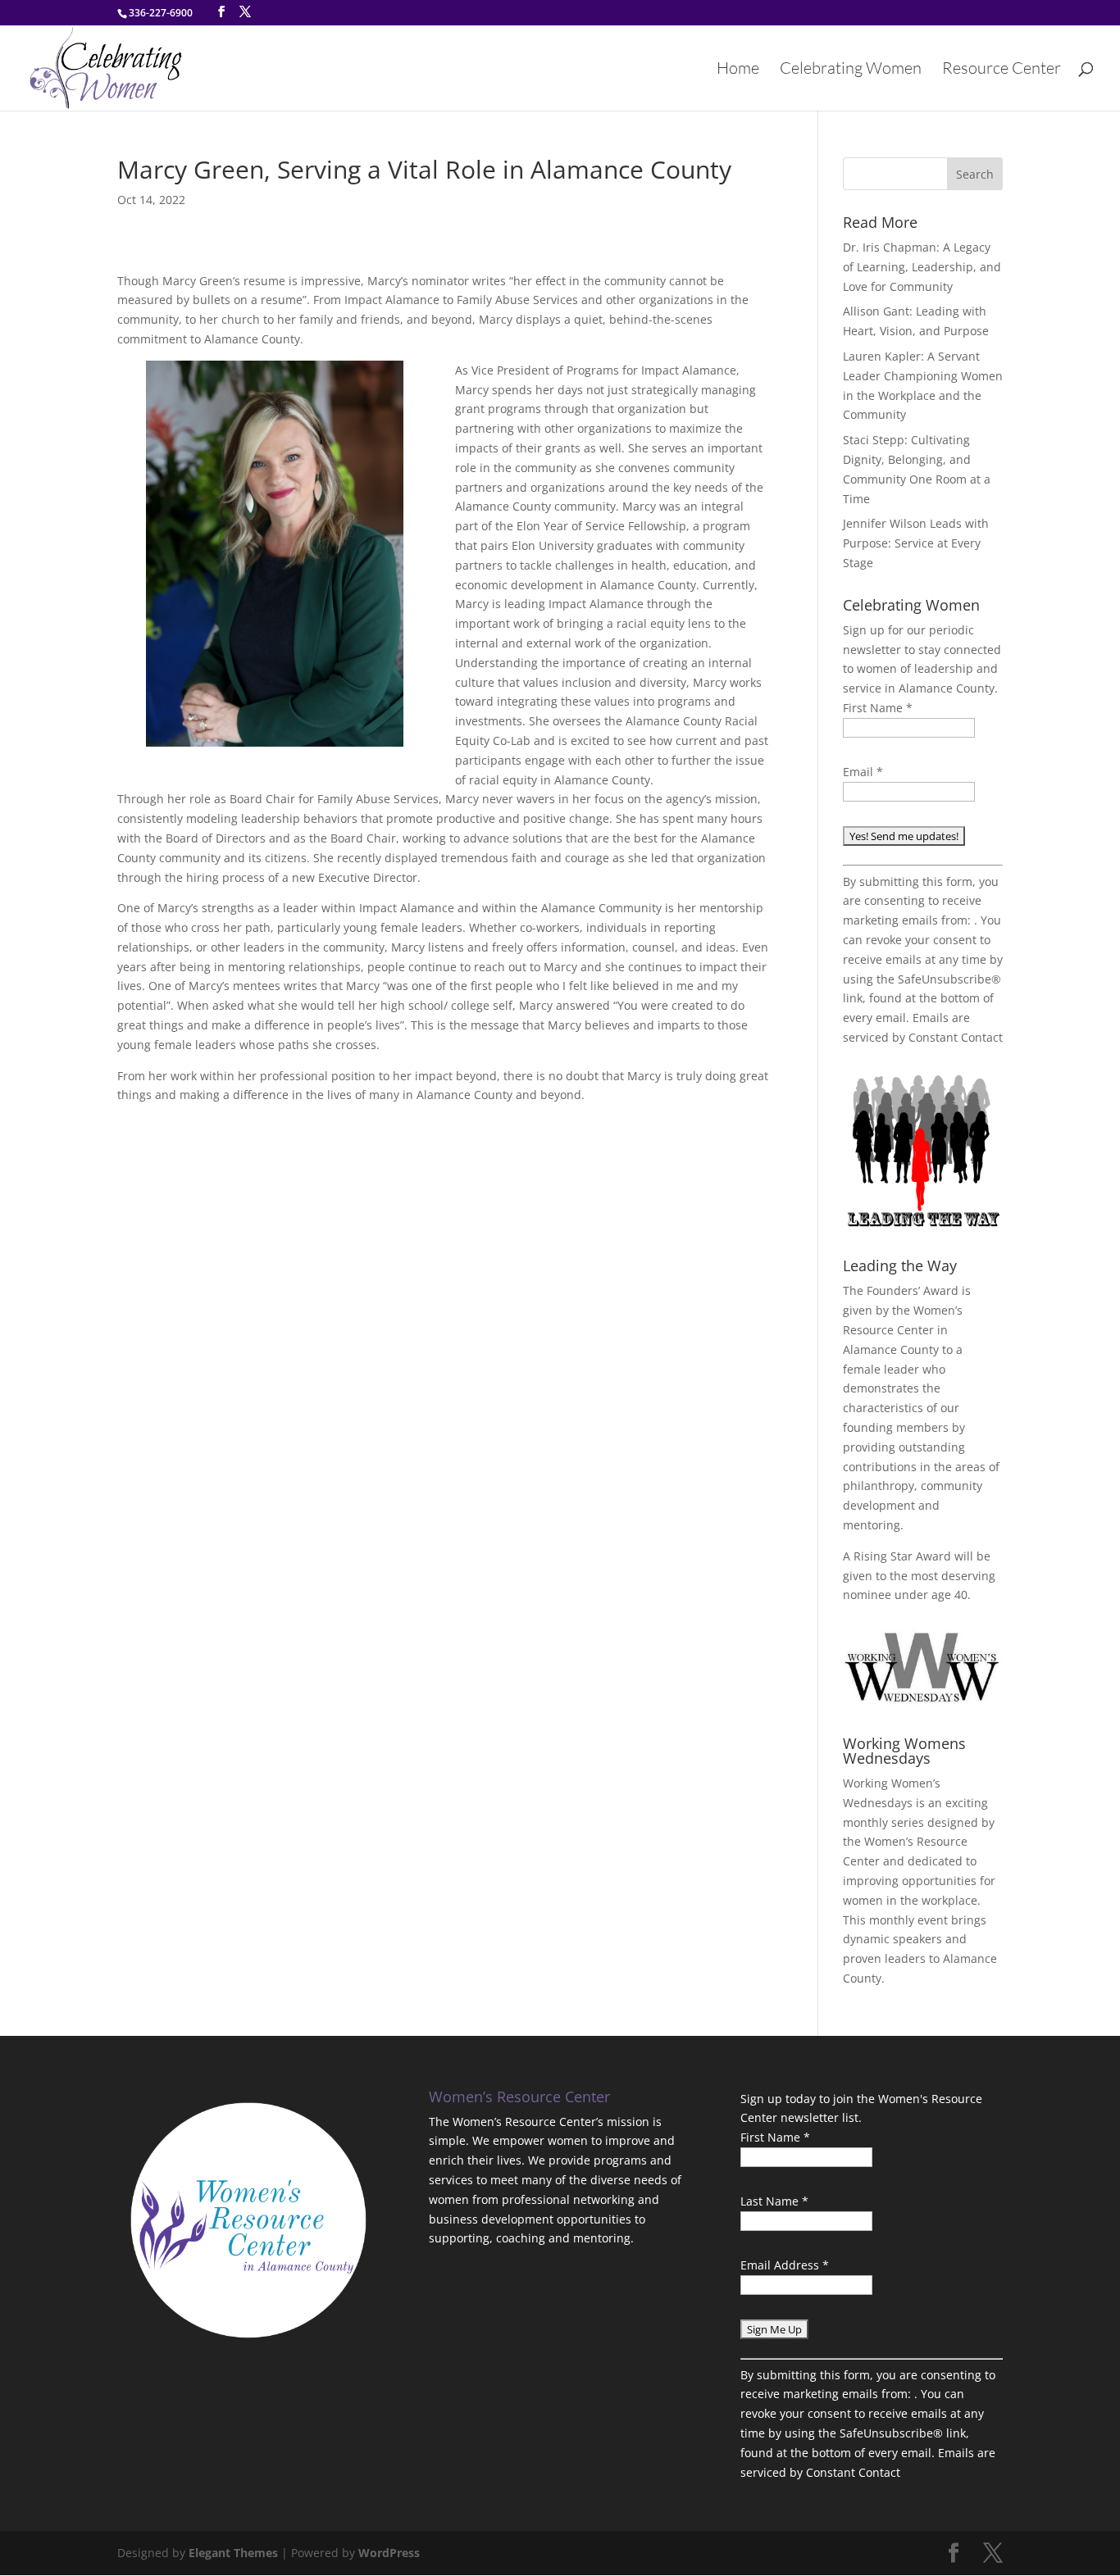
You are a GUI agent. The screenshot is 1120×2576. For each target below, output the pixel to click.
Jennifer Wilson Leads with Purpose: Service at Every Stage (916, 543)
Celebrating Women (851, 70)
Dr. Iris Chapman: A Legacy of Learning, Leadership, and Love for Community (922, 267)
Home (738, 70)
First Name (878, 708)
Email (863, 772)
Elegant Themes (233, 2553)
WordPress (389, 2553)
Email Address (785, 2265)
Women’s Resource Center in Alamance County (903, 1330)
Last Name (774, 2201)
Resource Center (1002, 70)
